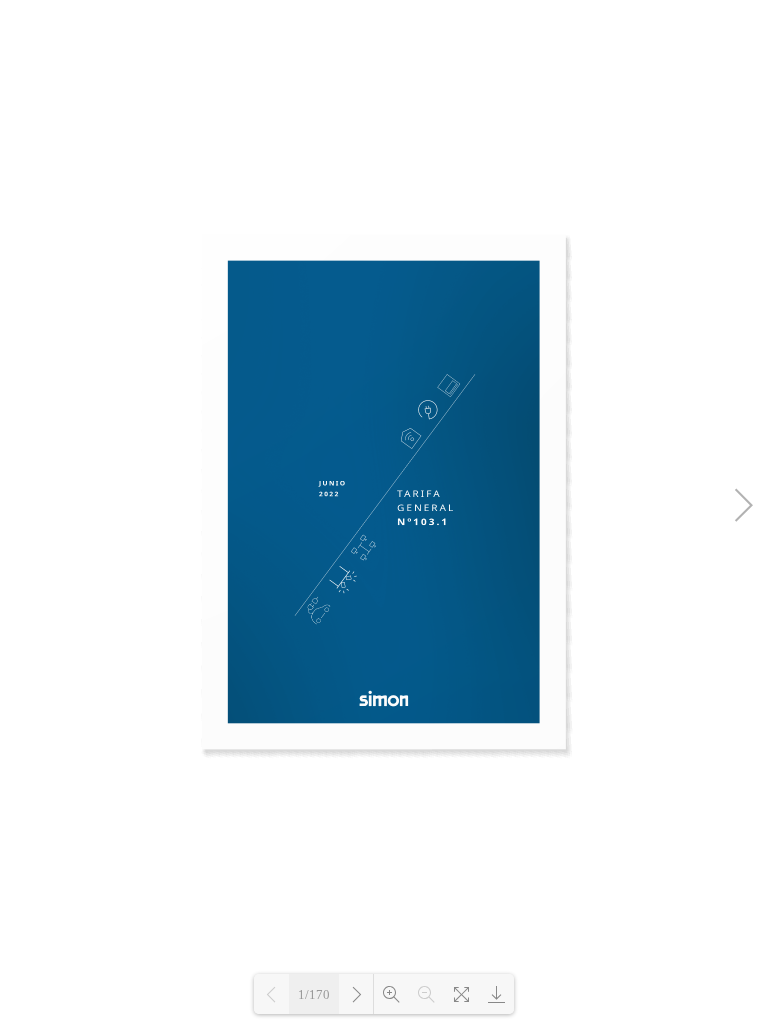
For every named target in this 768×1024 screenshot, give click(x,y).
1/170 (314, 994)
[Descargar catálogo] (496, 994)
